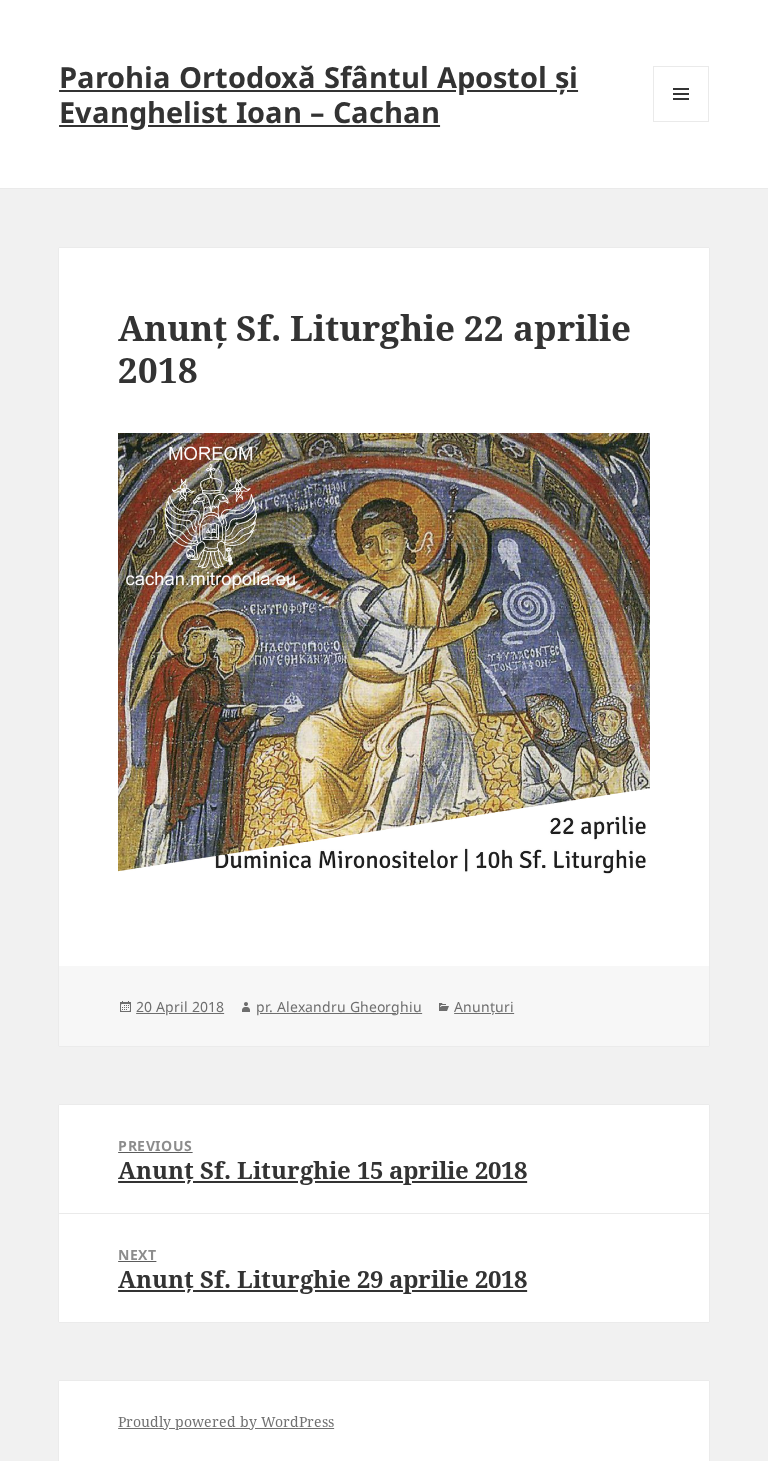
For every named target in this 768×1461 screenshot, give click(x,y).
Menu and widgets (681, 121)
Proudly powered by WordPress (226, 1421)
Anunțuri (484, 1006)
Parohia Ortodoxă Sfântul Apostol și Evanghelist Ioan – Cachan (318, 94)
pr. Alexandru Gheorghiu (339, 1006)
